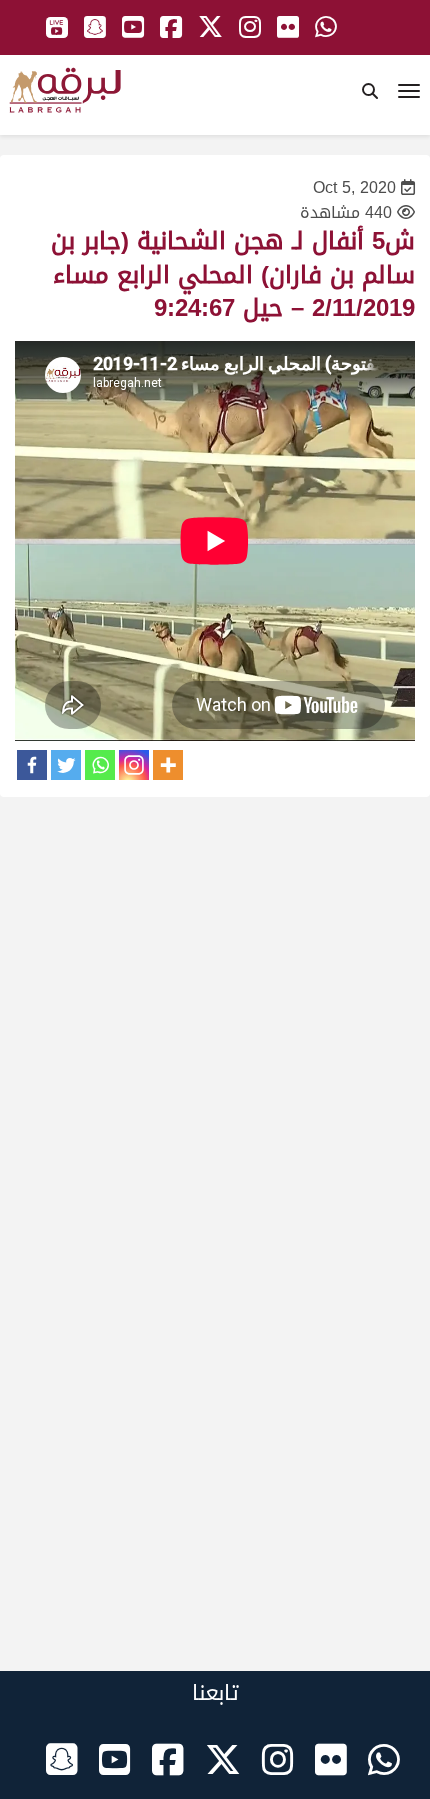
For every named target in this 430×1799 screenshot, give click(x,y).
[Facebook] (32, 765)
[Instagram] (134, 765)
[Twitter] (66, 765)
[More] (168, 765)
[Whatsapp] (100, 765)
